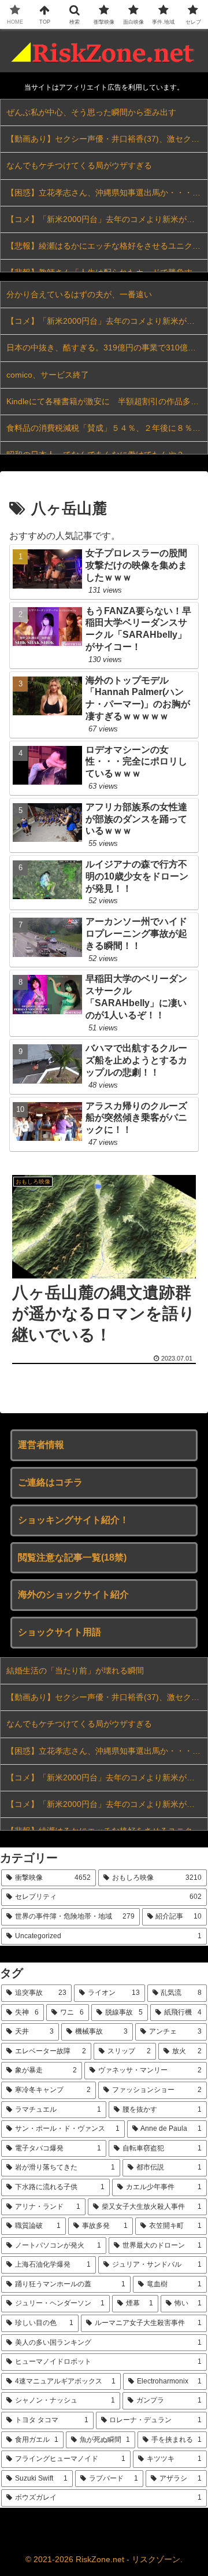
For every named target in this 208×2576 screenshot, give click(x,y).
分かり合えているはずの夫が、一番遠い (79, 294)
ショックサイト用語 (60, 1632)
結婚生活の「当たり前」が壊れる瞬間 (75, 1670)
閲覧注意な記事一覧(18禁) (72, 1557)
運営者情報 (41, 1445)
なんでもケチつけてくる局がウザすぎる (79, 165)
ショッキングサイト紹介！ (73, 1520)
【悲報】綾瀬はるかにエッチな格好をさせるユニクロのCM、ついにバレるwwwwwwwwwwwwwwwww (107, 246)
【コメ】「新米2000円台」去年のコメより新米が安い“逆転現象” (107, 219)
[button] (186, 1832)
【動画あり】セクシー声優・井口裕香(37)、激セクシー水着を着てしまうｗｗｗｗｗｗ (107, 139)
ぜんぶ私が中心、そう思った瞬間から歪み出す (91, 112)
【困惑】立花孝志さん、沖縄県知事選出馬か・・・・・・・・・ (107, 193)
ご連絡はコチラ (50, 1482)
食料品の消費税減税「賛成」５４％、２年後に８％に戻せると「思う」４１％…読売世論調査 (107, 428)
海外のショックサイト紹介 (73, 1594)
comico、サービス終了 (48, 375)
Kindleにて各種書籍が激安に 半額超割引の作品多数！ (107, 401)
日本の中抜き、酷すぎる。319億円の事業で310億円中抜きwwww (107, 348)
